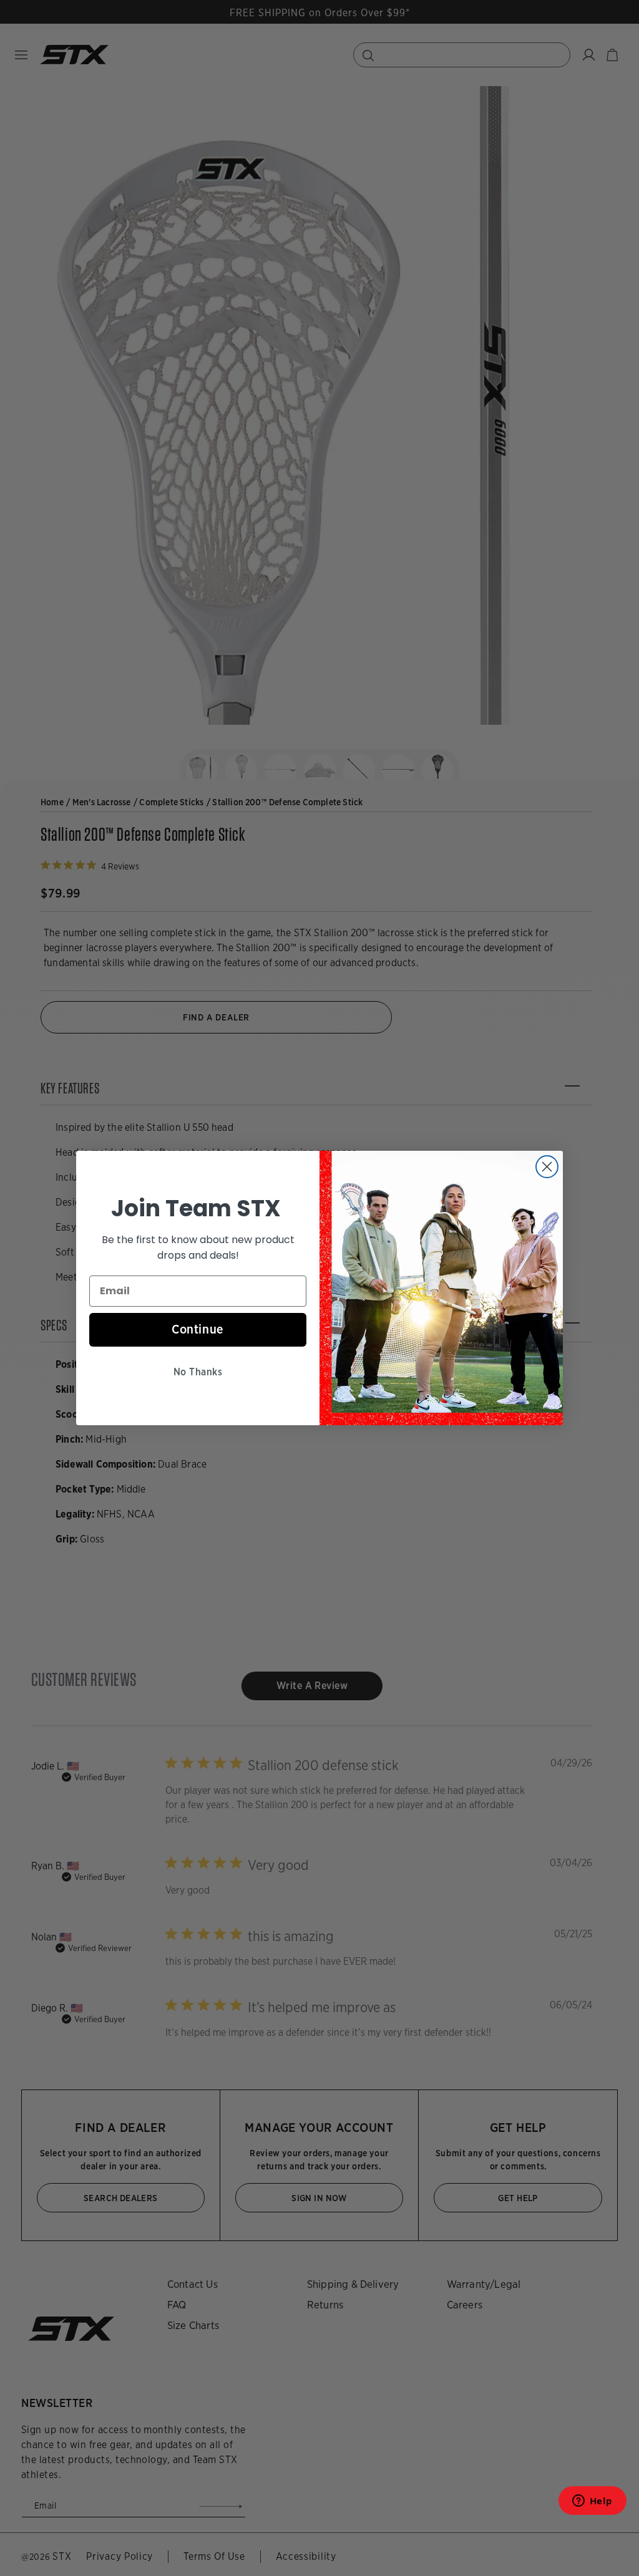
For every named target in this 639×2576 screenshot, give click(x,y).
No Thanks (198, 1372)
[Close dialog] (547, 1167)
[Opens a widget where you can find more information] (592, 2505)
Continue (198, 1329)
